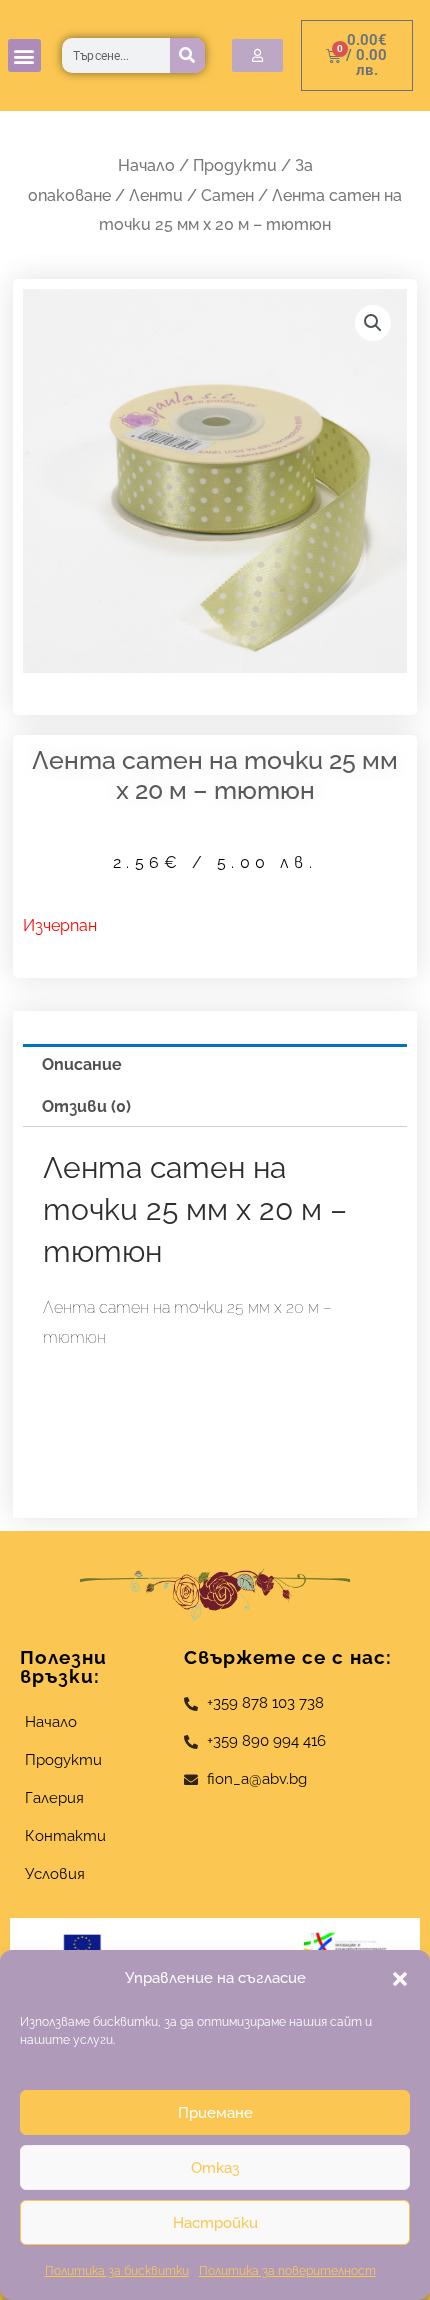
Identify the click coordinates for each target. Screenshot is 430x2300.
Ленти (156, 195)
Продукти (235, 165)
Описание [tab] (82, 1064)
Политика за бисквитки (117, 2271)
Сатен (227, 195)
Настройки (215, 2223)
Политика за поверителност (287, 2271)
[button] (400, 1979)
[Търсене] (187, 55)
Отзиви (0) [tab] (86, 1106)
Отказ (215, 2168)
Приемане (215, 2113)
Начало (146, 165)
